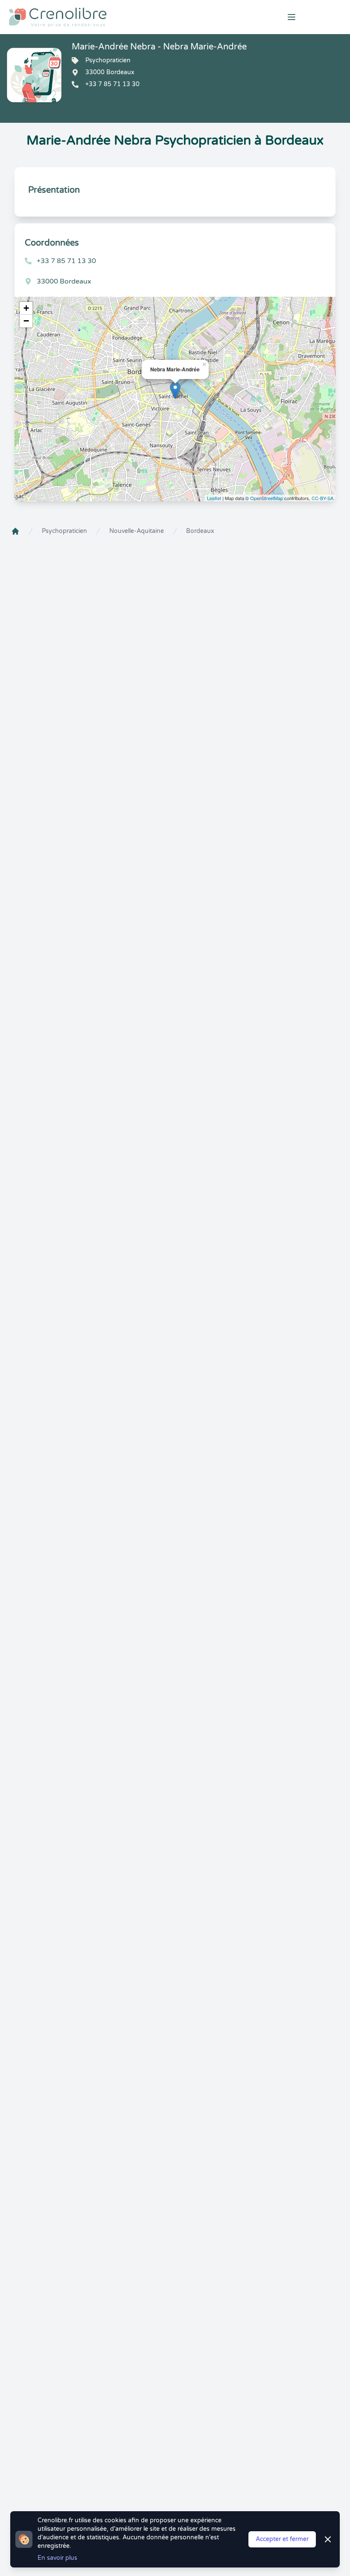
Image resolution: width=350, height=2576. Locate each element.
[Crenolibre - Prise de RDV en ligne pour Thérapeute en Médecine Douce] (117, 17)
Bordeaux (200, 531)
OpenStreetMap (267, 498)
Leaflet (214, 498)
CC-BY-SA (322, 498)
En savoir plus (57, 2558)
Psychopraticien (64, 531)
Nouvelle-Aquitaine (137, 531)
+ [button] (26, 308)
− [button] (26, 321)
